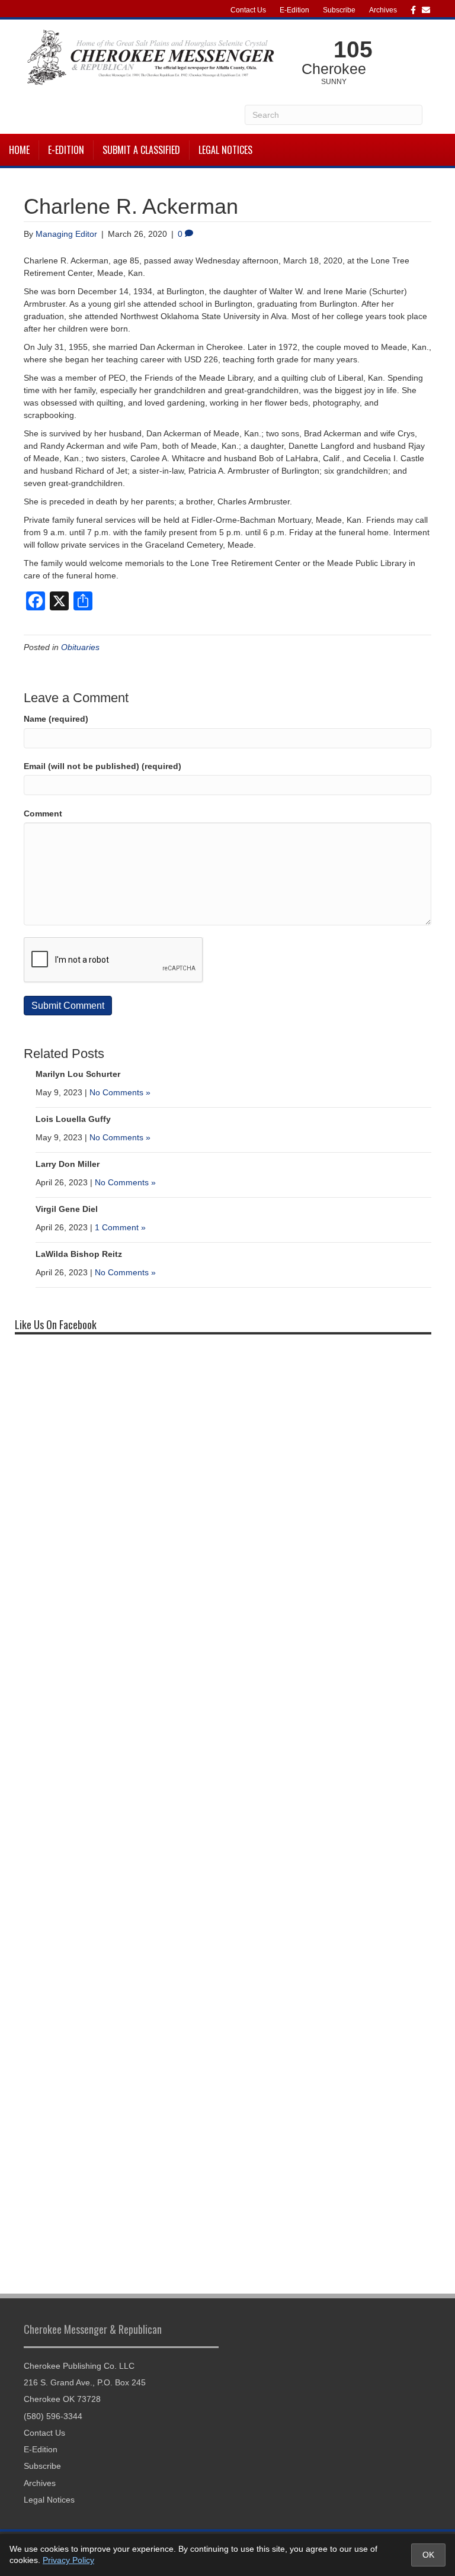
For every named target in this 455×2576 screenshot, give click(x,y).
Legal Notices (225, 150)
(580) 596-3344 (53, 2416)
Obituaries (80, 647)
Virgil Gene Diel (67, 1209)
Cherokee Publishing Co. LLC (79, 2366)
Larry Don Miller (68, 1164)
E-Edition (294, 10)
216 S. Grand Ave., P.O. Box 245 (85, 2382)
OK (428, 2555)
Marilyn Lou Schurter (78, 1074)
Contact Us (248, 10)
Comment (43, 813)
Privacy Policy (68, 2560)
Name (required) (56, 719)
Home (19, 150)
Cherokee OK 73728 (62, 2399)
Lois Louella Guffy (73, 1119)
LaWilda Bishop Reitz (79, 1254)
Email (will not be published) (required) (102, 766)
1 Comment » (120, 1227)
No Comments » (120, 1092)
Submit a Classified (141, 150)
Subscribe (339, 10)
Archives (383, 10)
